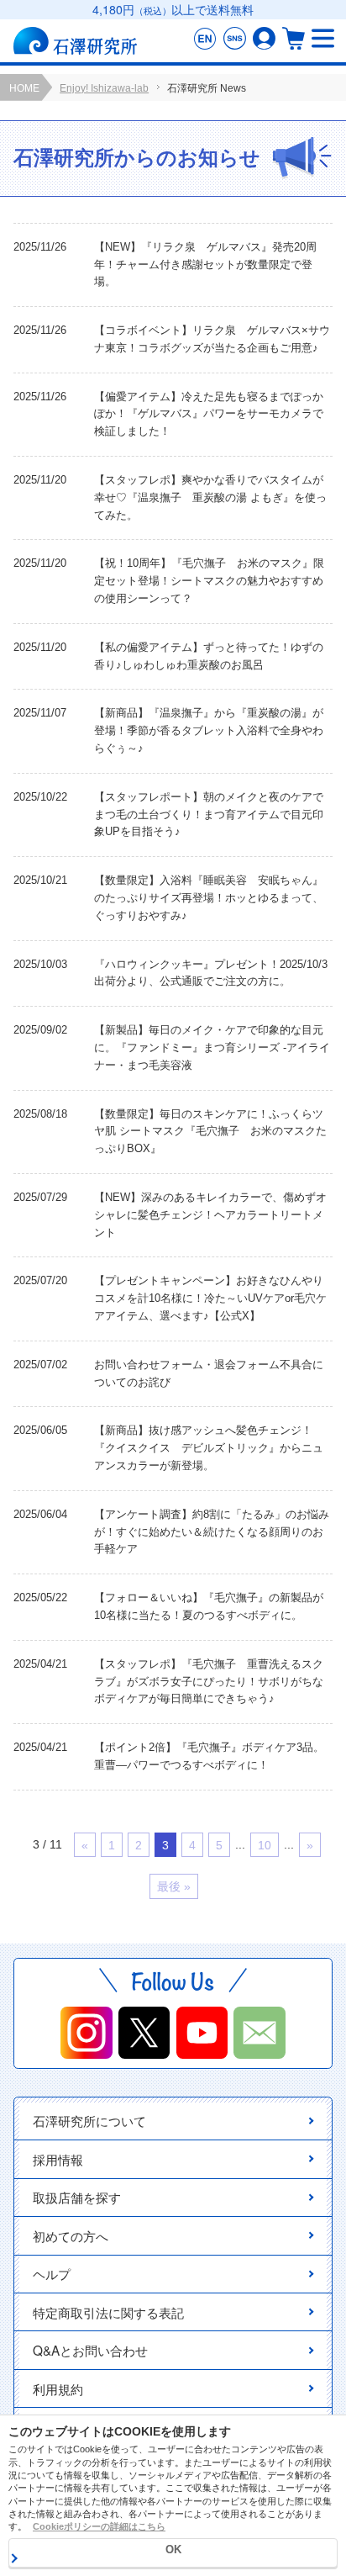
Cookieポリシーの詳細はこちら (99, 2526)
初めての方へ (71, 2235)
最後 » (174, 1886)
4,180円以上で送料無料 (173, 9)
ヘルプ (52, 2273)
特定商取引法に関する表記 (108, 2312)
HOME (24, 88)
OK (173, 2550)
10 (265, 1845)
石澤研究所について (89, 2120)
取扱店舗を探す (77, 2197)
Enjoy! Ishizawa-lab (104, 88)
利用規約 (58, 2388)
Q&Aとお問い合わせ (90, 2350)
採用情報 (58, 2159)
